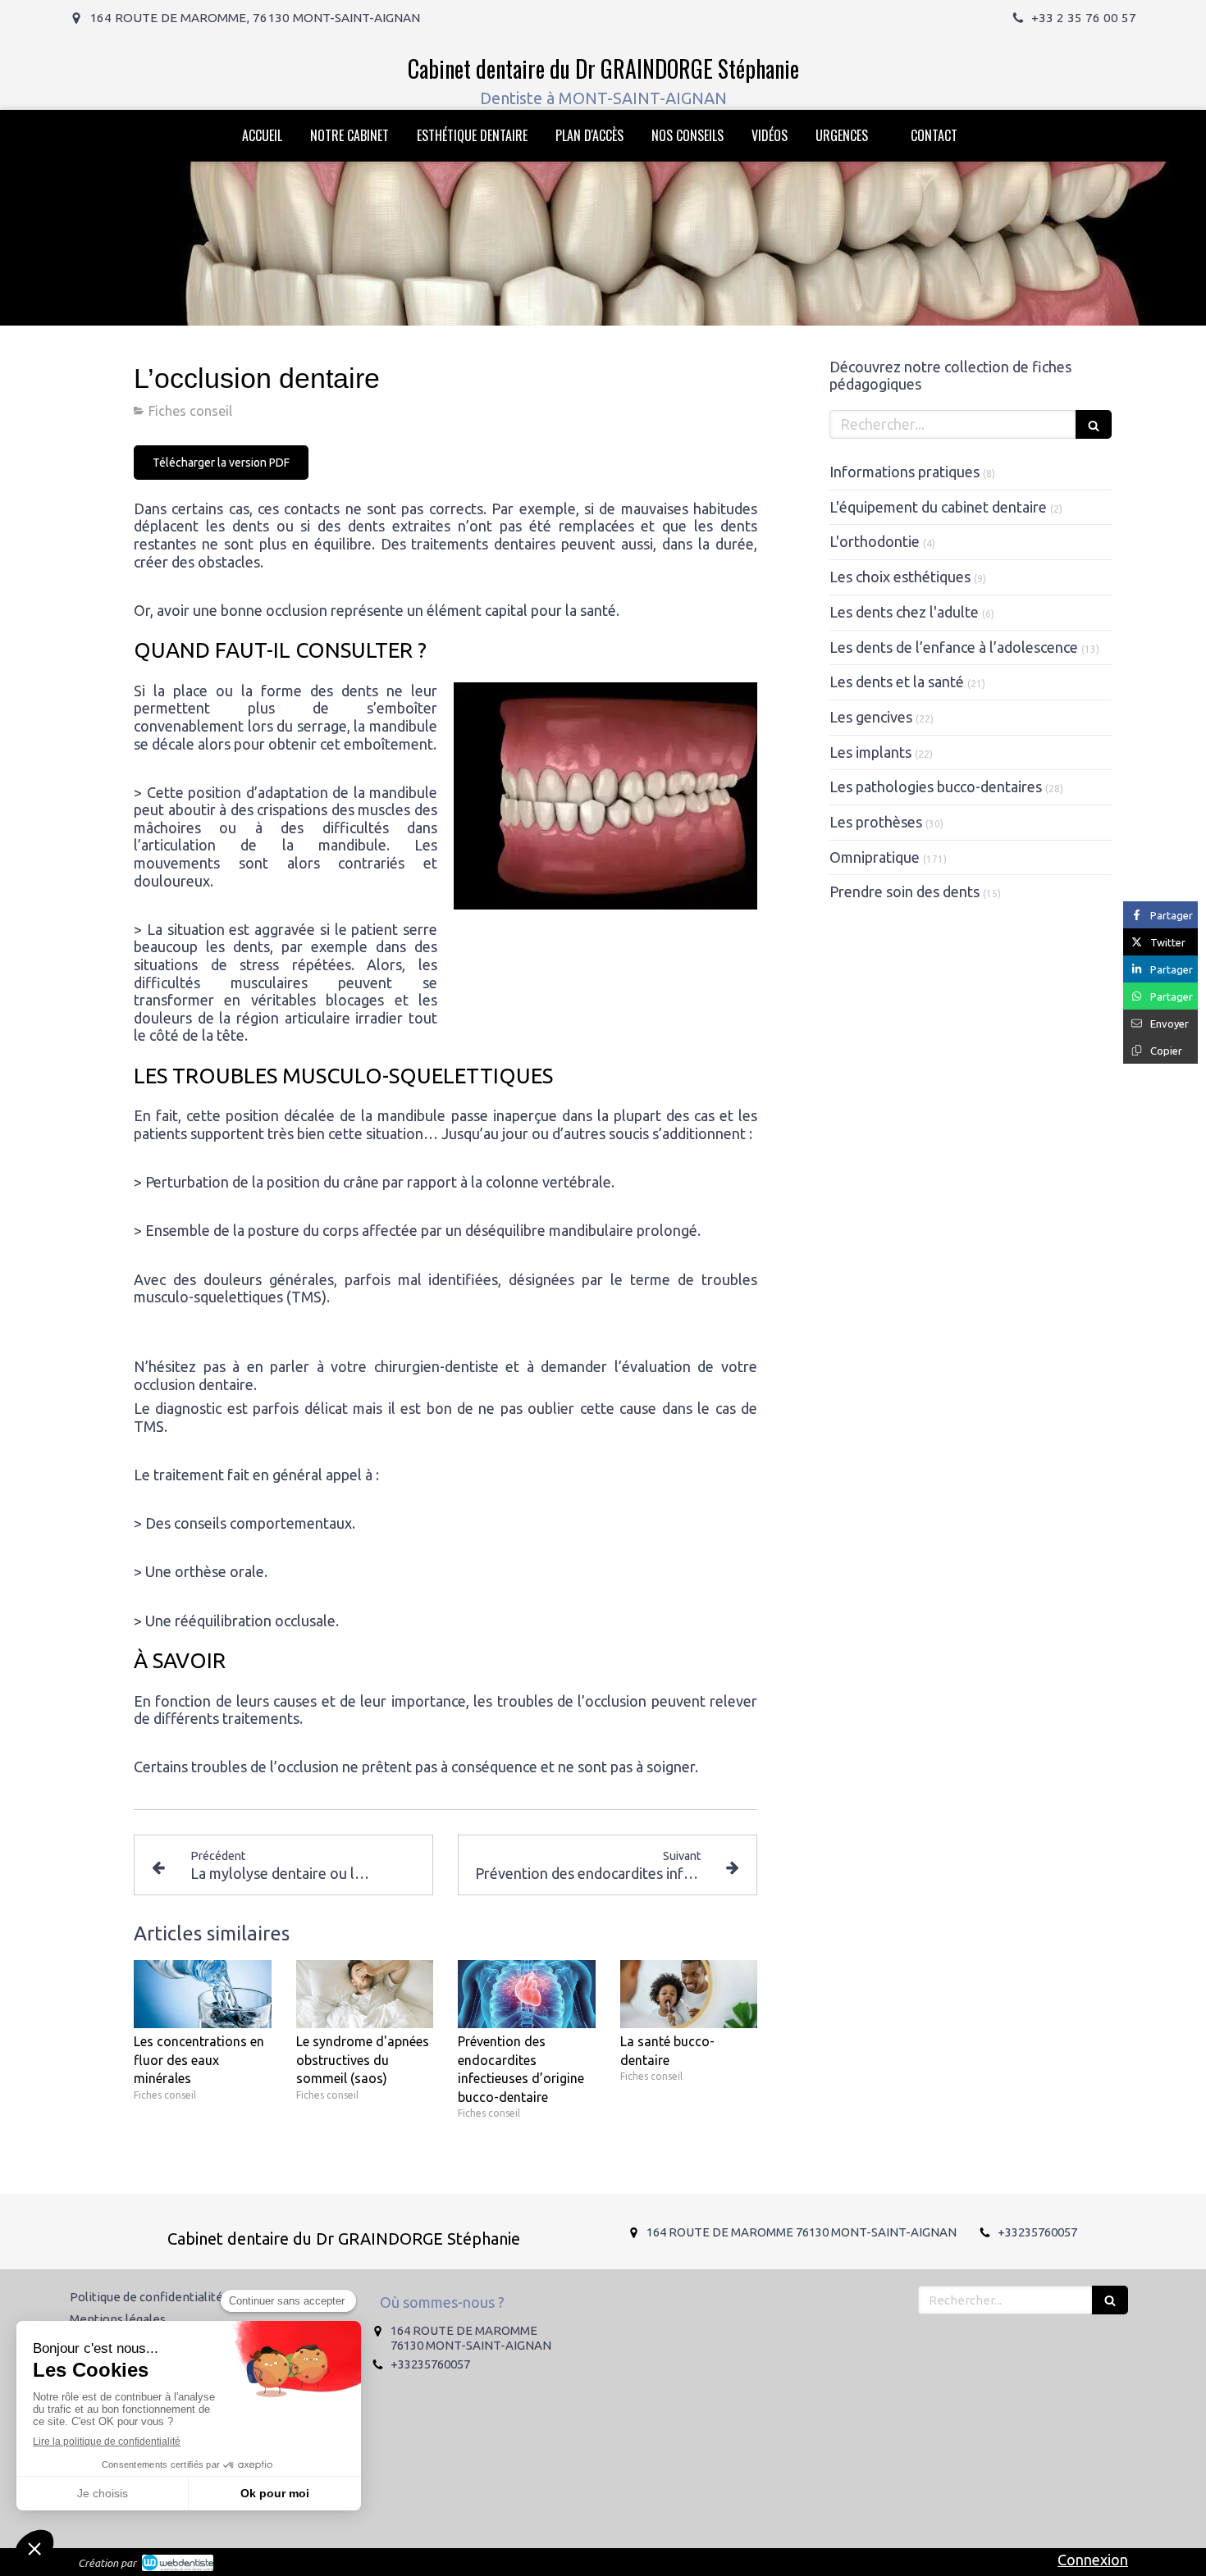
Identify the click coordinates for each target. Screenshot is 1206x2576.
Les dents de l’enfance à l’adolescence (954, 647)
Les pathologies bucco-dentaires (936, 786)
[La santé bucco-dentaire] (689, 1995)
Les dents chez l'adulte (904, 612)
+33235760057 (1037, 2232)
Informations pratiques (904, 472)
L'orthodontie (875, 541)
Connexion (1093, 2560)
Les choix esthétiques (900, 577)
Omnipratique (875, 857)
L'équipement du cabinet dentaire (938, 507)
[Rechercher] (1094, 424)
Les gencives (871, 717)
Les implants (870, 752)
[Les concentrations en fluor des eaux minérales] (203, 1995)
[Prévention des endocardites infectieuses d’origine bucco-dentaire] (527, 1995)
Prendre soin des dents (904, 891)
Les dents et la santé (897, 682)
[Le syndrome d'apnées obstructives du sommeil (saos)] (365, 1995)
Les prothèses (876, 822)
